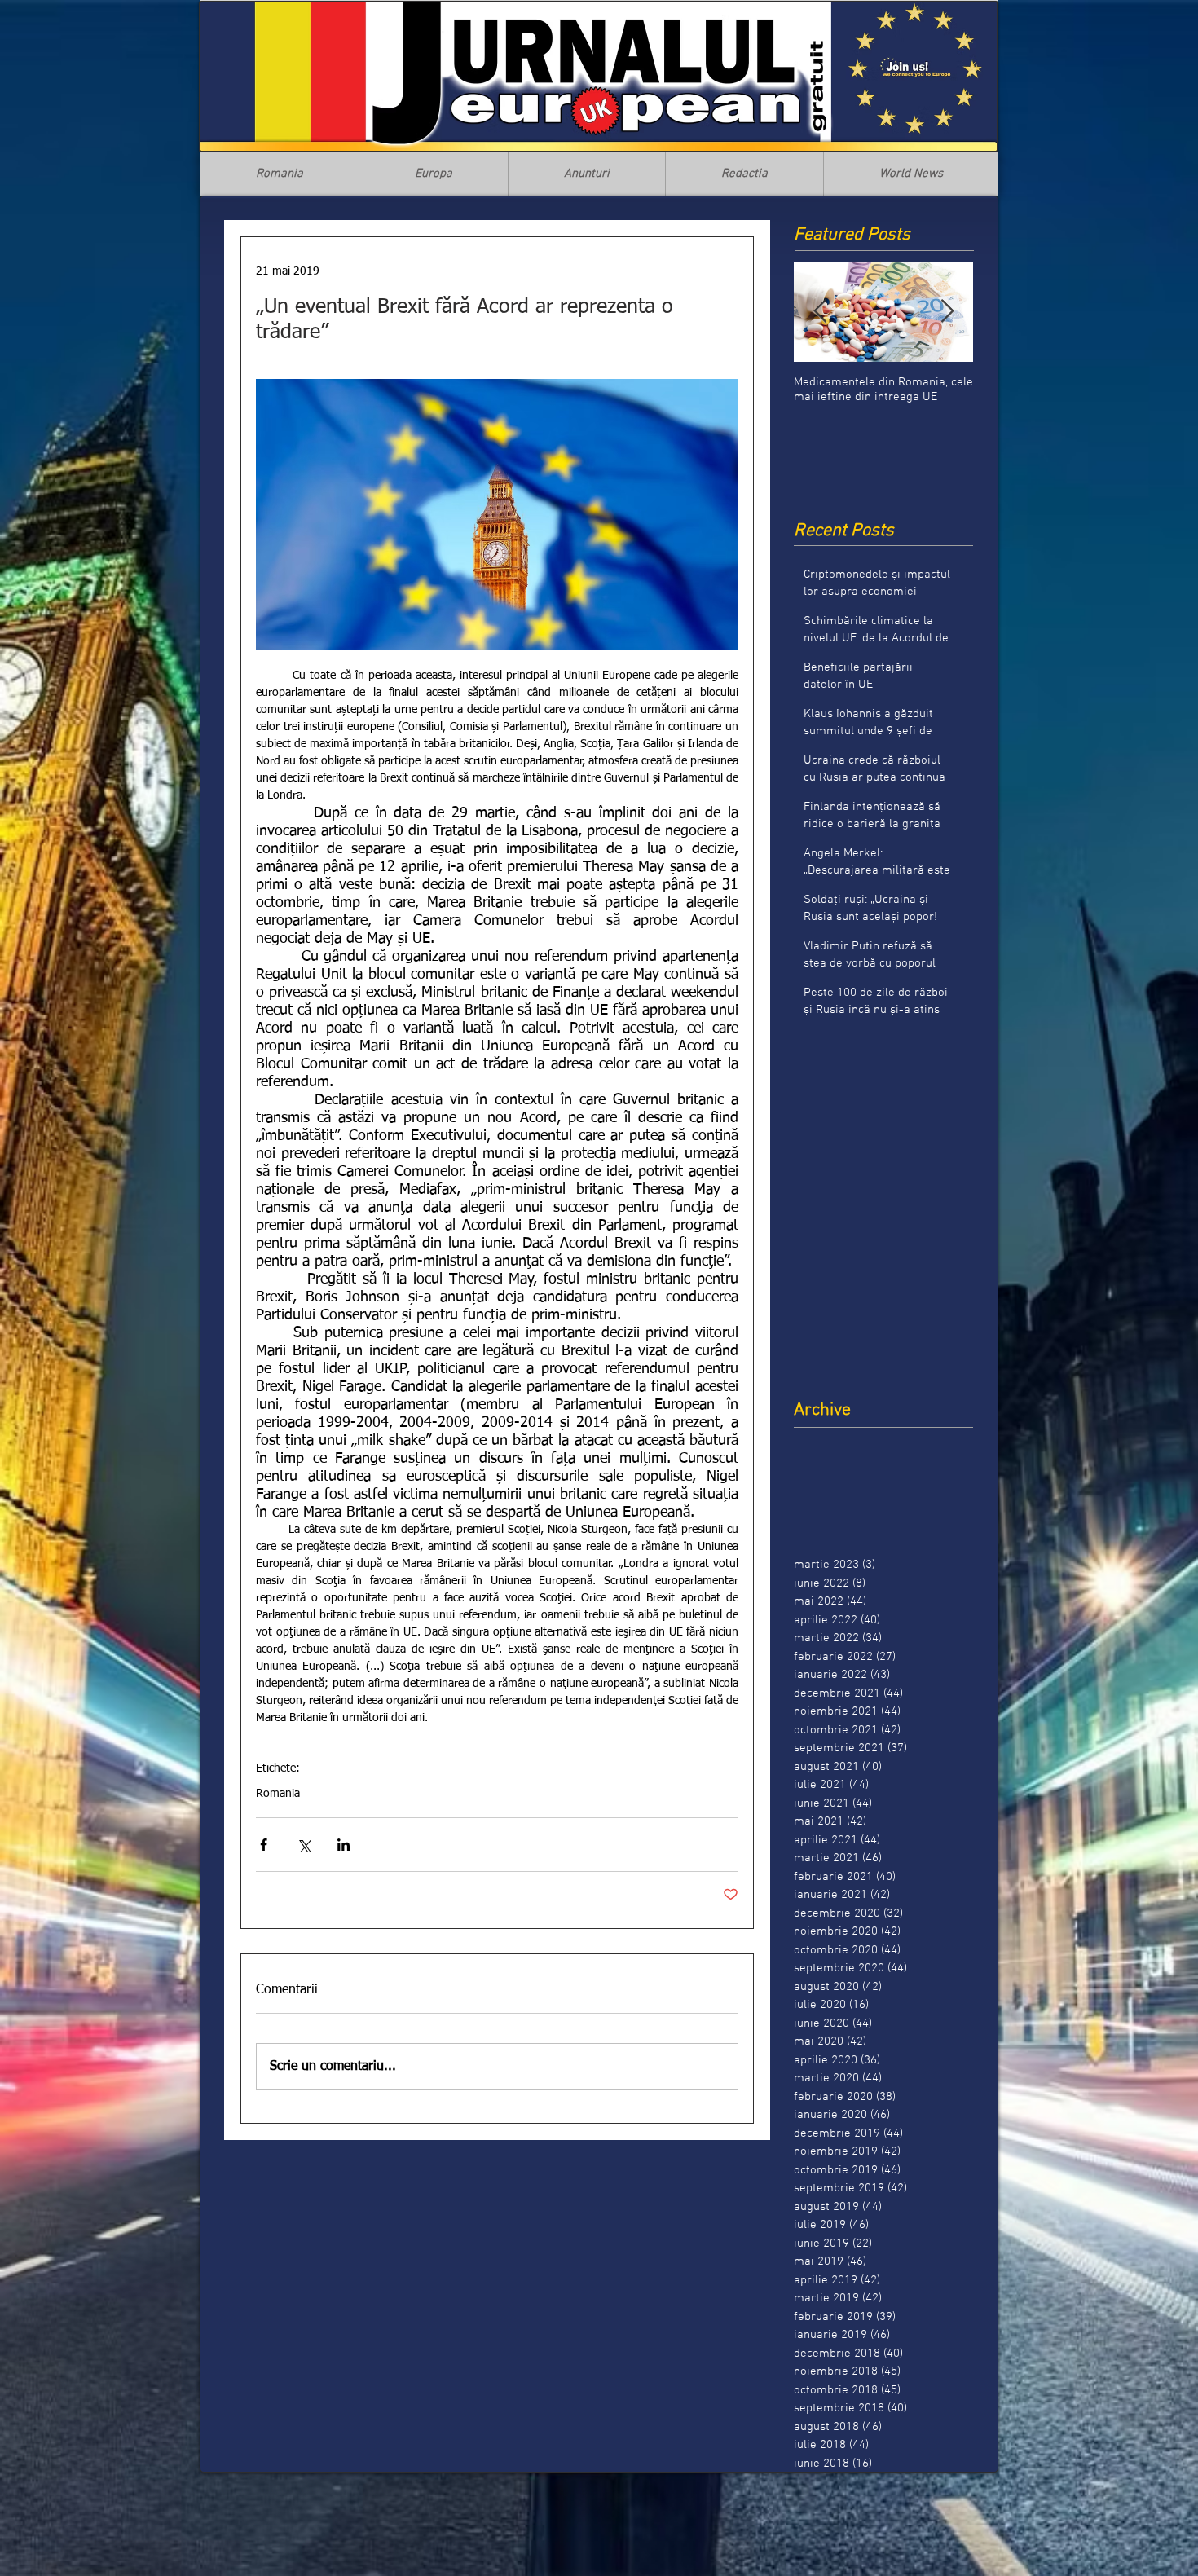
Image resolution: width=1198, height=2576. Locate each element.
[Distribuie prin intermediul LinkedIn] (344, 1845)
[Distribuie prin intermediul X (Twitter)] (304, 1845)
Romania (278, 1794)
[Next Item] (947, 312)
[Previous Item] (820, 312)
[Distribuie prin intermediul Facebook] (264, 1845)
